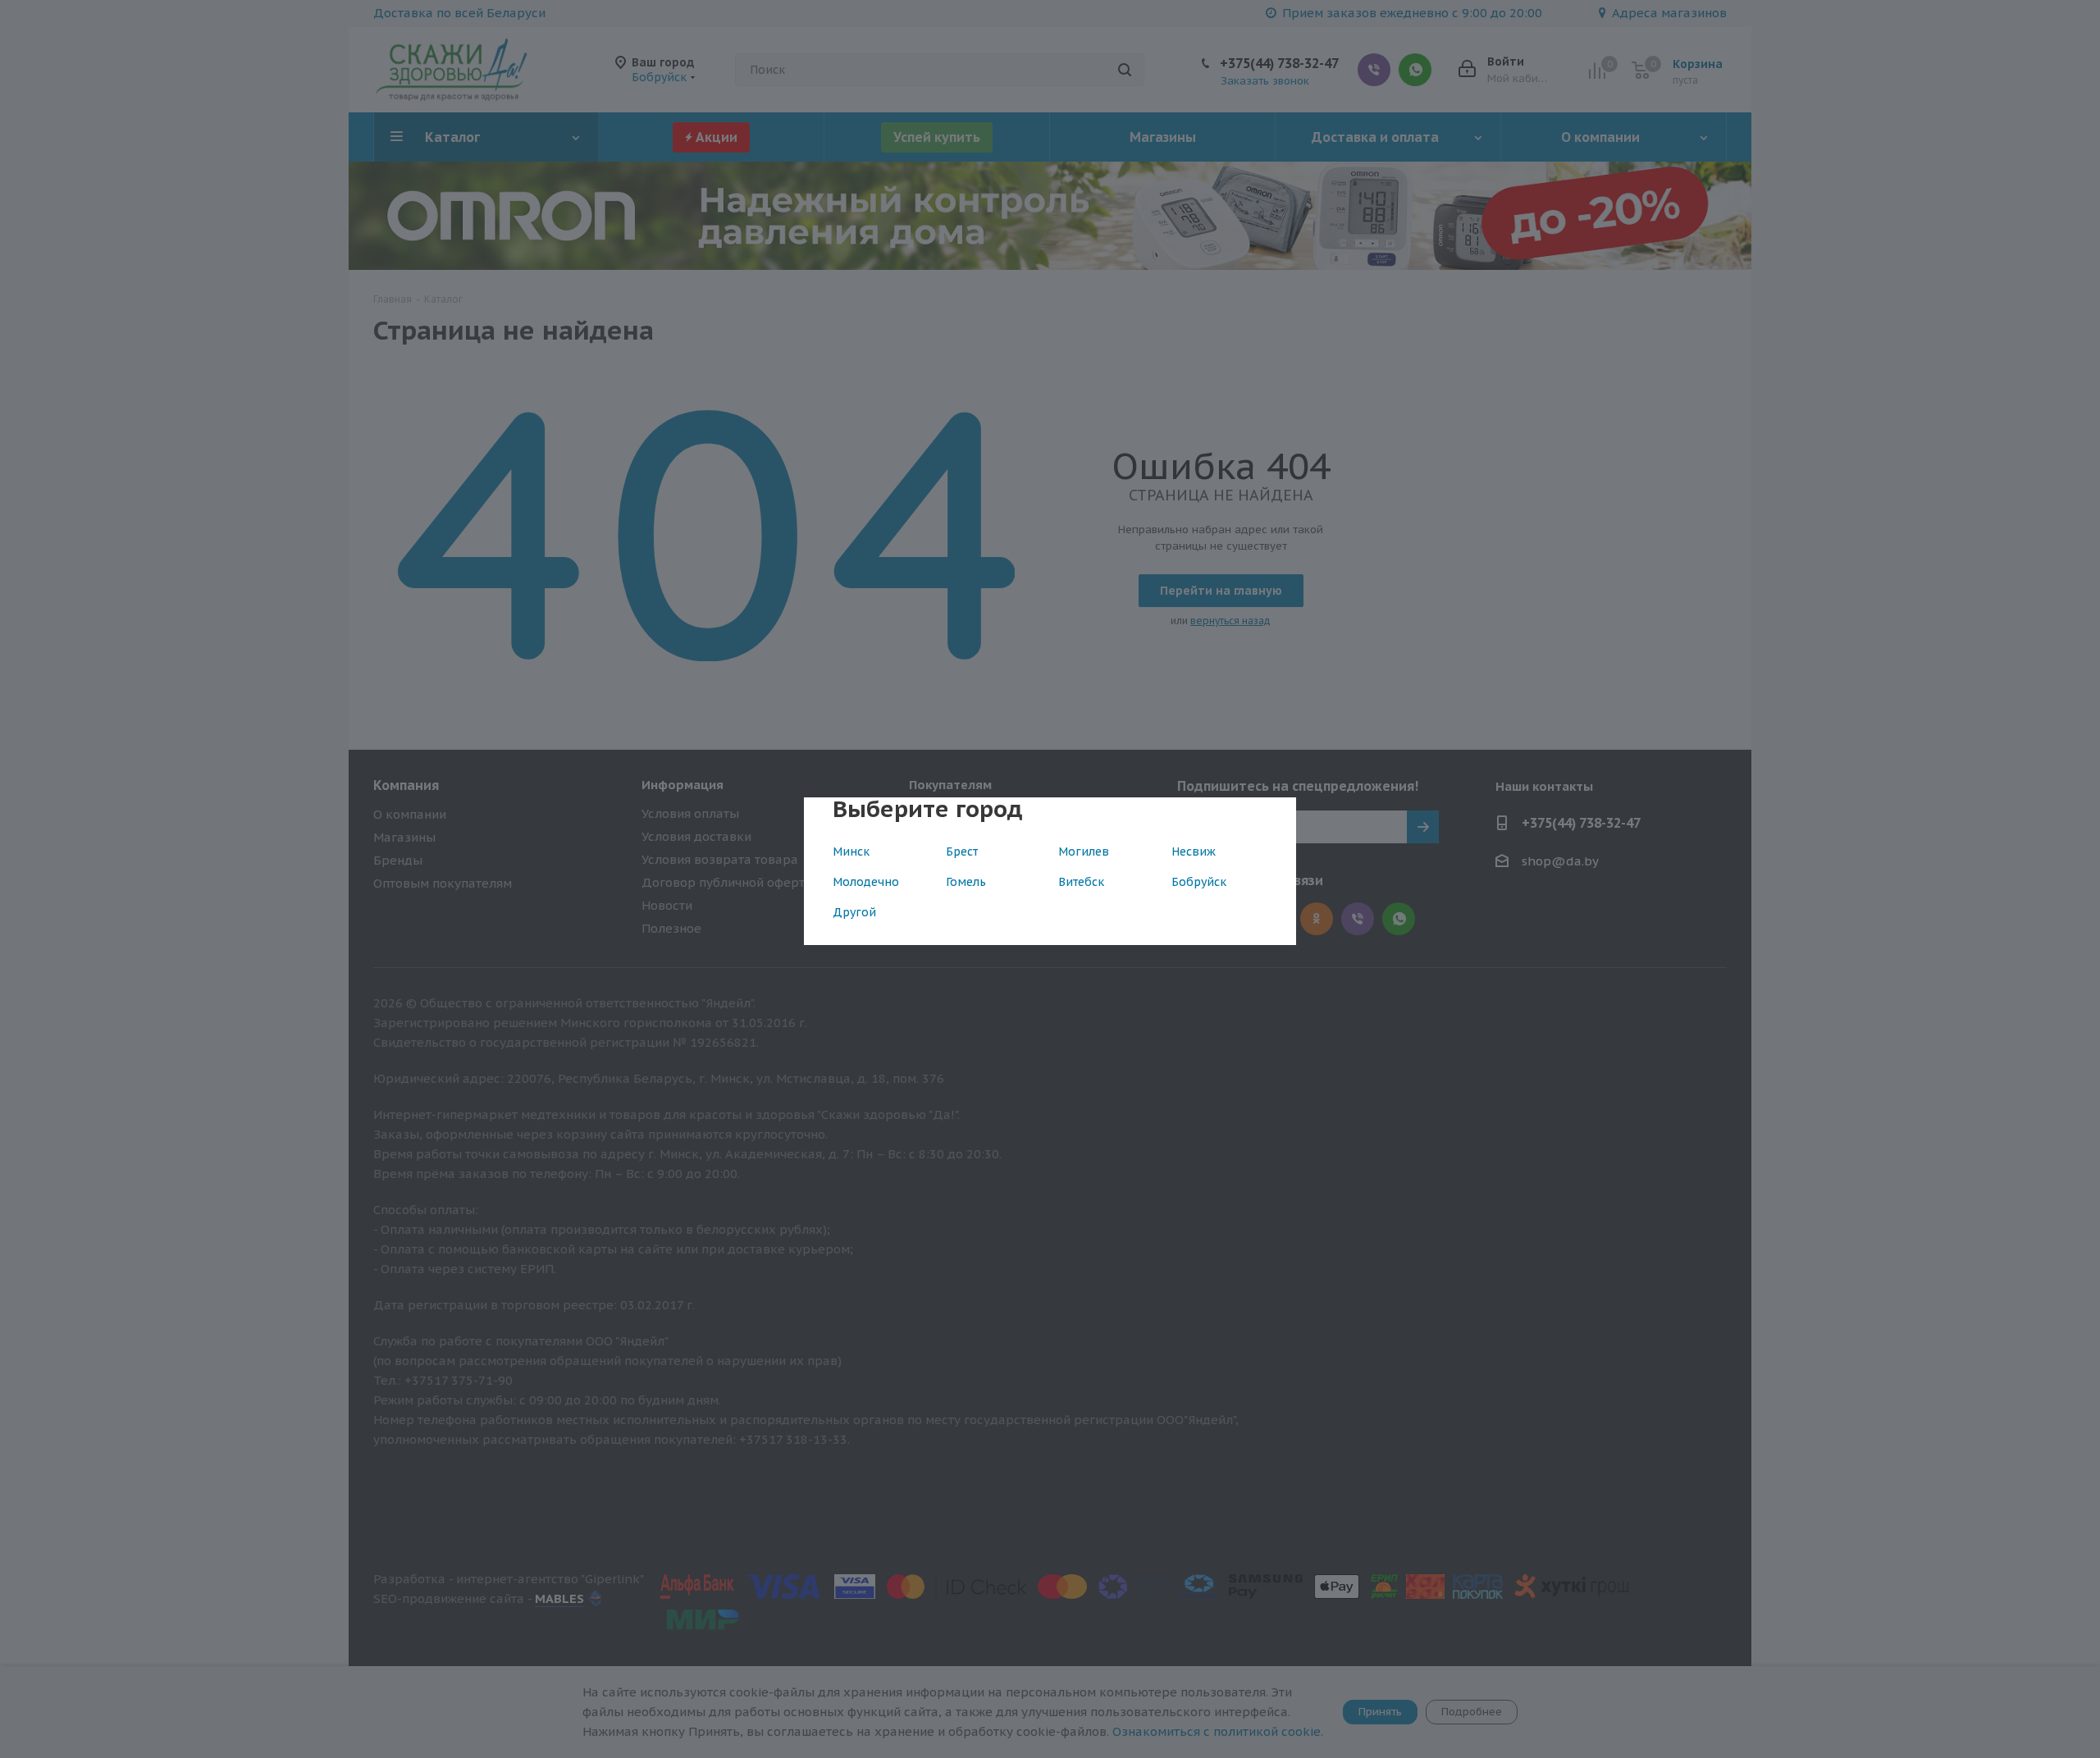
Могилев (1084, 852)
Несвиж (1194, 852)
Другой (854, 912)
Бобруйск (1199, 882)
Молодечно (866, 882)
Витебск (1081, 882)
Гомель (966, 882)
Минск (851, 852)
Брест (962, 852)
